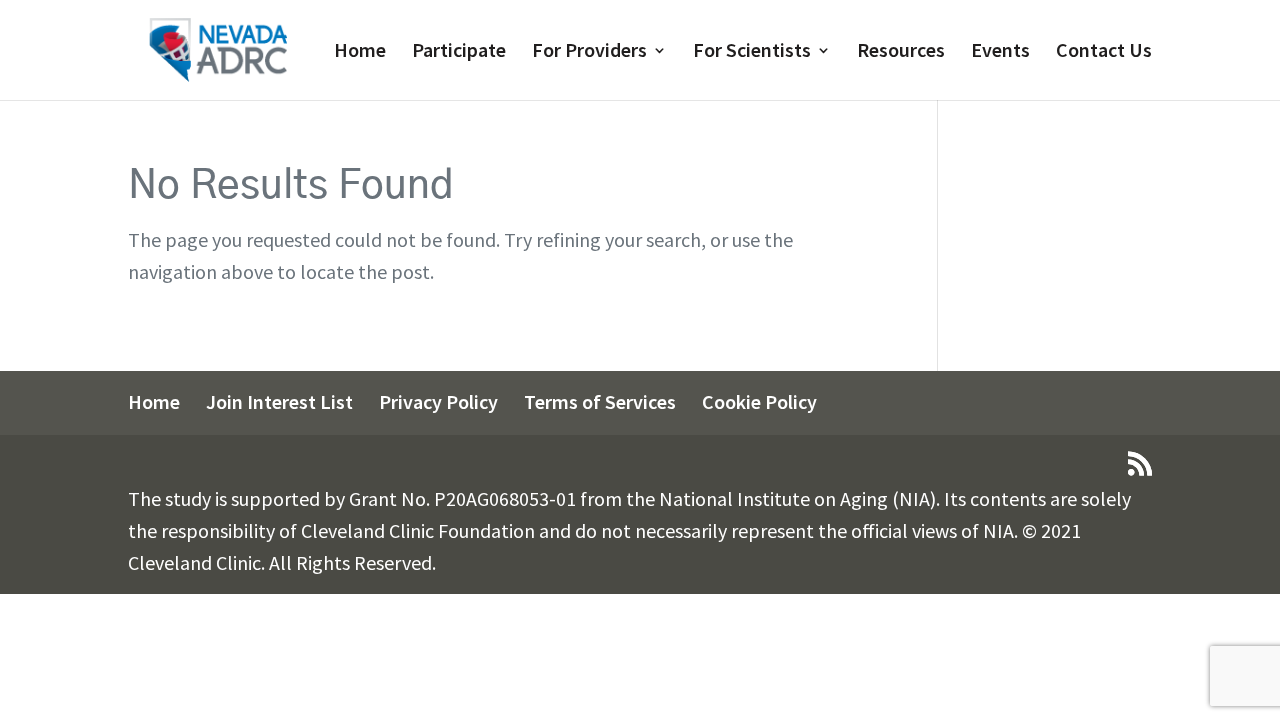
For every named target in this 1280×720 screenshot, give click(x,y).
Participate (459, 52)
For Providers (589, 52)
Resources (901, 52)
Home (360, 52)
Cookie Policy (759, 401)
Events (1000, 52)
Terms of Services (600, 401)
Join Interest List (279, 401)
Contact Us (1104, 52)
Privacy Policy (438, 401)
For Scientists (752, 52)
